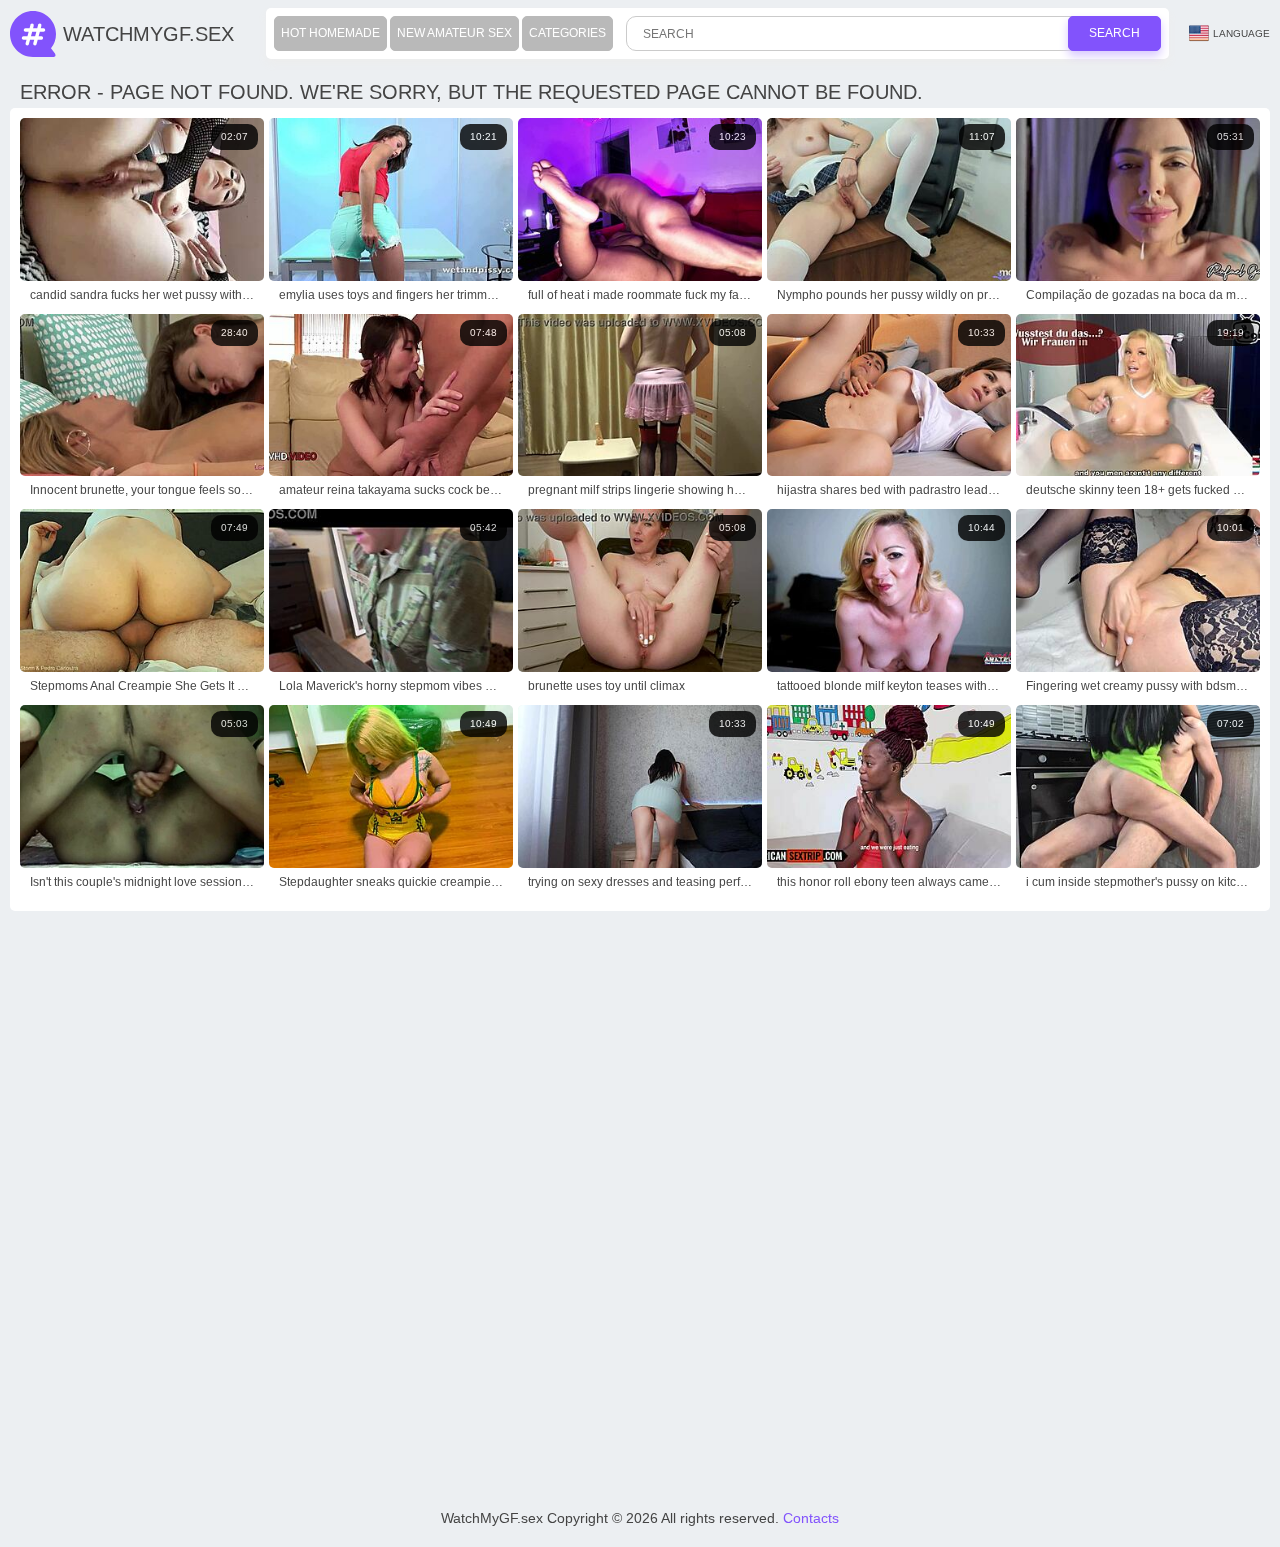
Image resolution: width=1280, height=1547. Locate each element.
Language (1241, 33)
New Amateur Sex (454, 33)
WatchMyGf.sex (148, 34)
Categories (567, 33)
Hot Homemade (330, 33)
